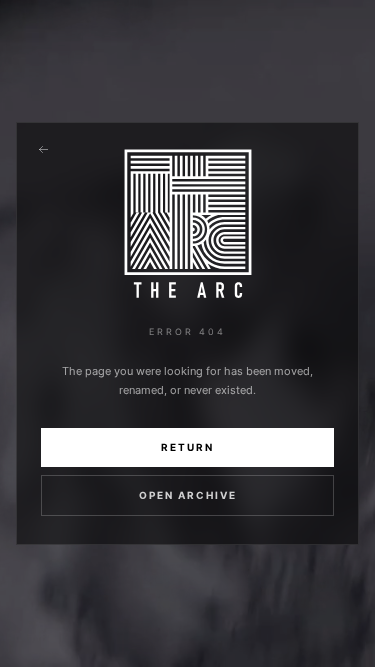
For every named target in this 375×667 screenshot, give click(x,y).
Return (187, 447)
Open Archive (188, 495)
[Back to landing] (43, 149)
